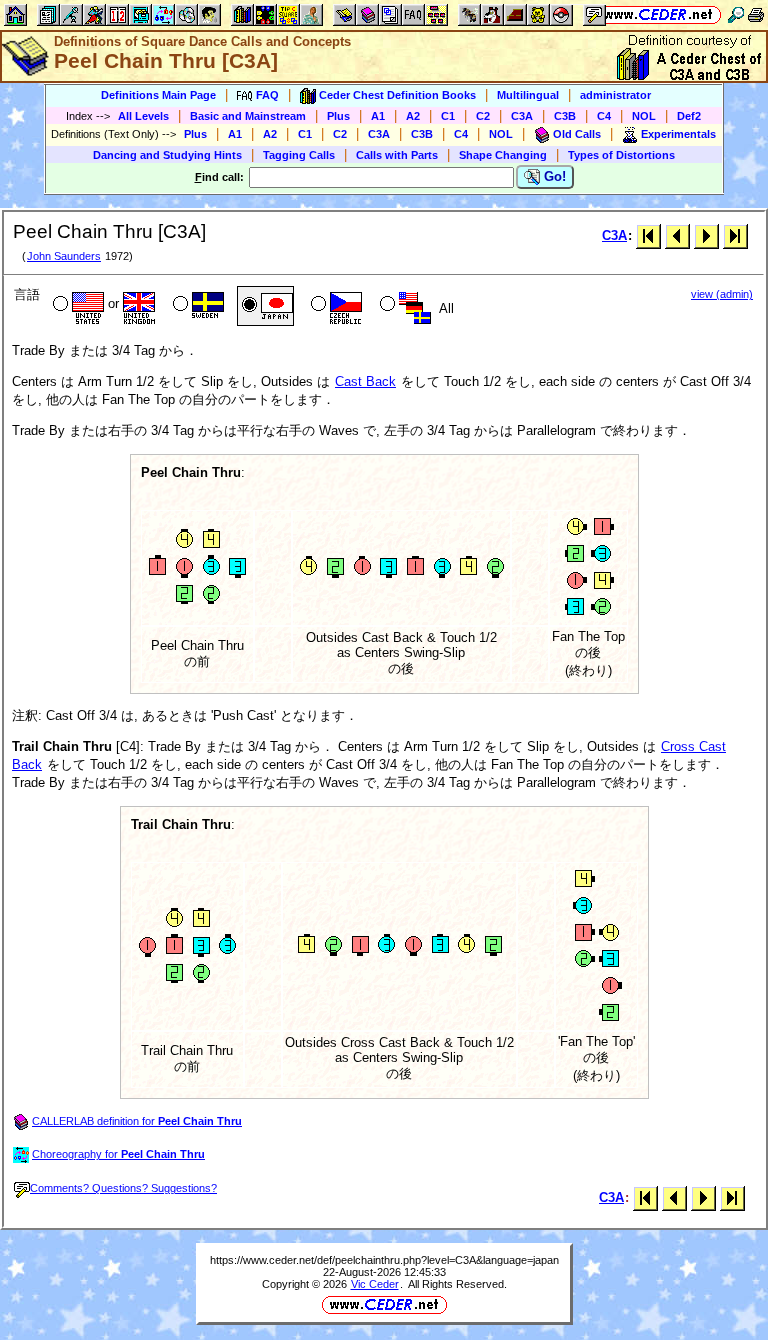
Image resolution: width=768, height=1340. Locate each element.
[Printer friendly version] (756, 14)
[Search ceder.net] (736, 14)
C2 (483, 116)
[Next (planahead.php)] (706, 235)
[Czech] (334, 306)
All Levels (143, 116)
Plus (338, 116)
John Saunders (64, 256)
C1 (448, 116)
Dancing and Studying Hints (167, 155)
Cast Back (365, 381)
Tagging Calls (299, 155)
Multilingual (528, 95)
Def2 (689, 116)
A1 (378, 116)
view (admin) (722, 294)
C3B (565, 116)
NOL (644, 116)
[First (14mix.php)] (648, 235)
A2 (413, 116)
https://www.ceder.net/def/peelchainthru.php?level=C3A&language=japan (384, 1260)
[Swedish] (196, 306)
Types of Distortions (621, 155)
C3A (522, 116)
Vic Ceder (375, 1284)
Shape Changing (503, 155)
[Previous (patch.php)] (677, 235)
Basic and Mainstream (248, 116)
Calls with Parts (397, 155)
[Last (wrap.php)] (735, 235)
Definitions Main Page (158, 95)
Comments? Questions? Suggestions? (123, 1188)
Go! (553, 176)
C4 (604, 116)
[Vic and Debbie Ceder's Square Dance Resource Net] (658, 14)
